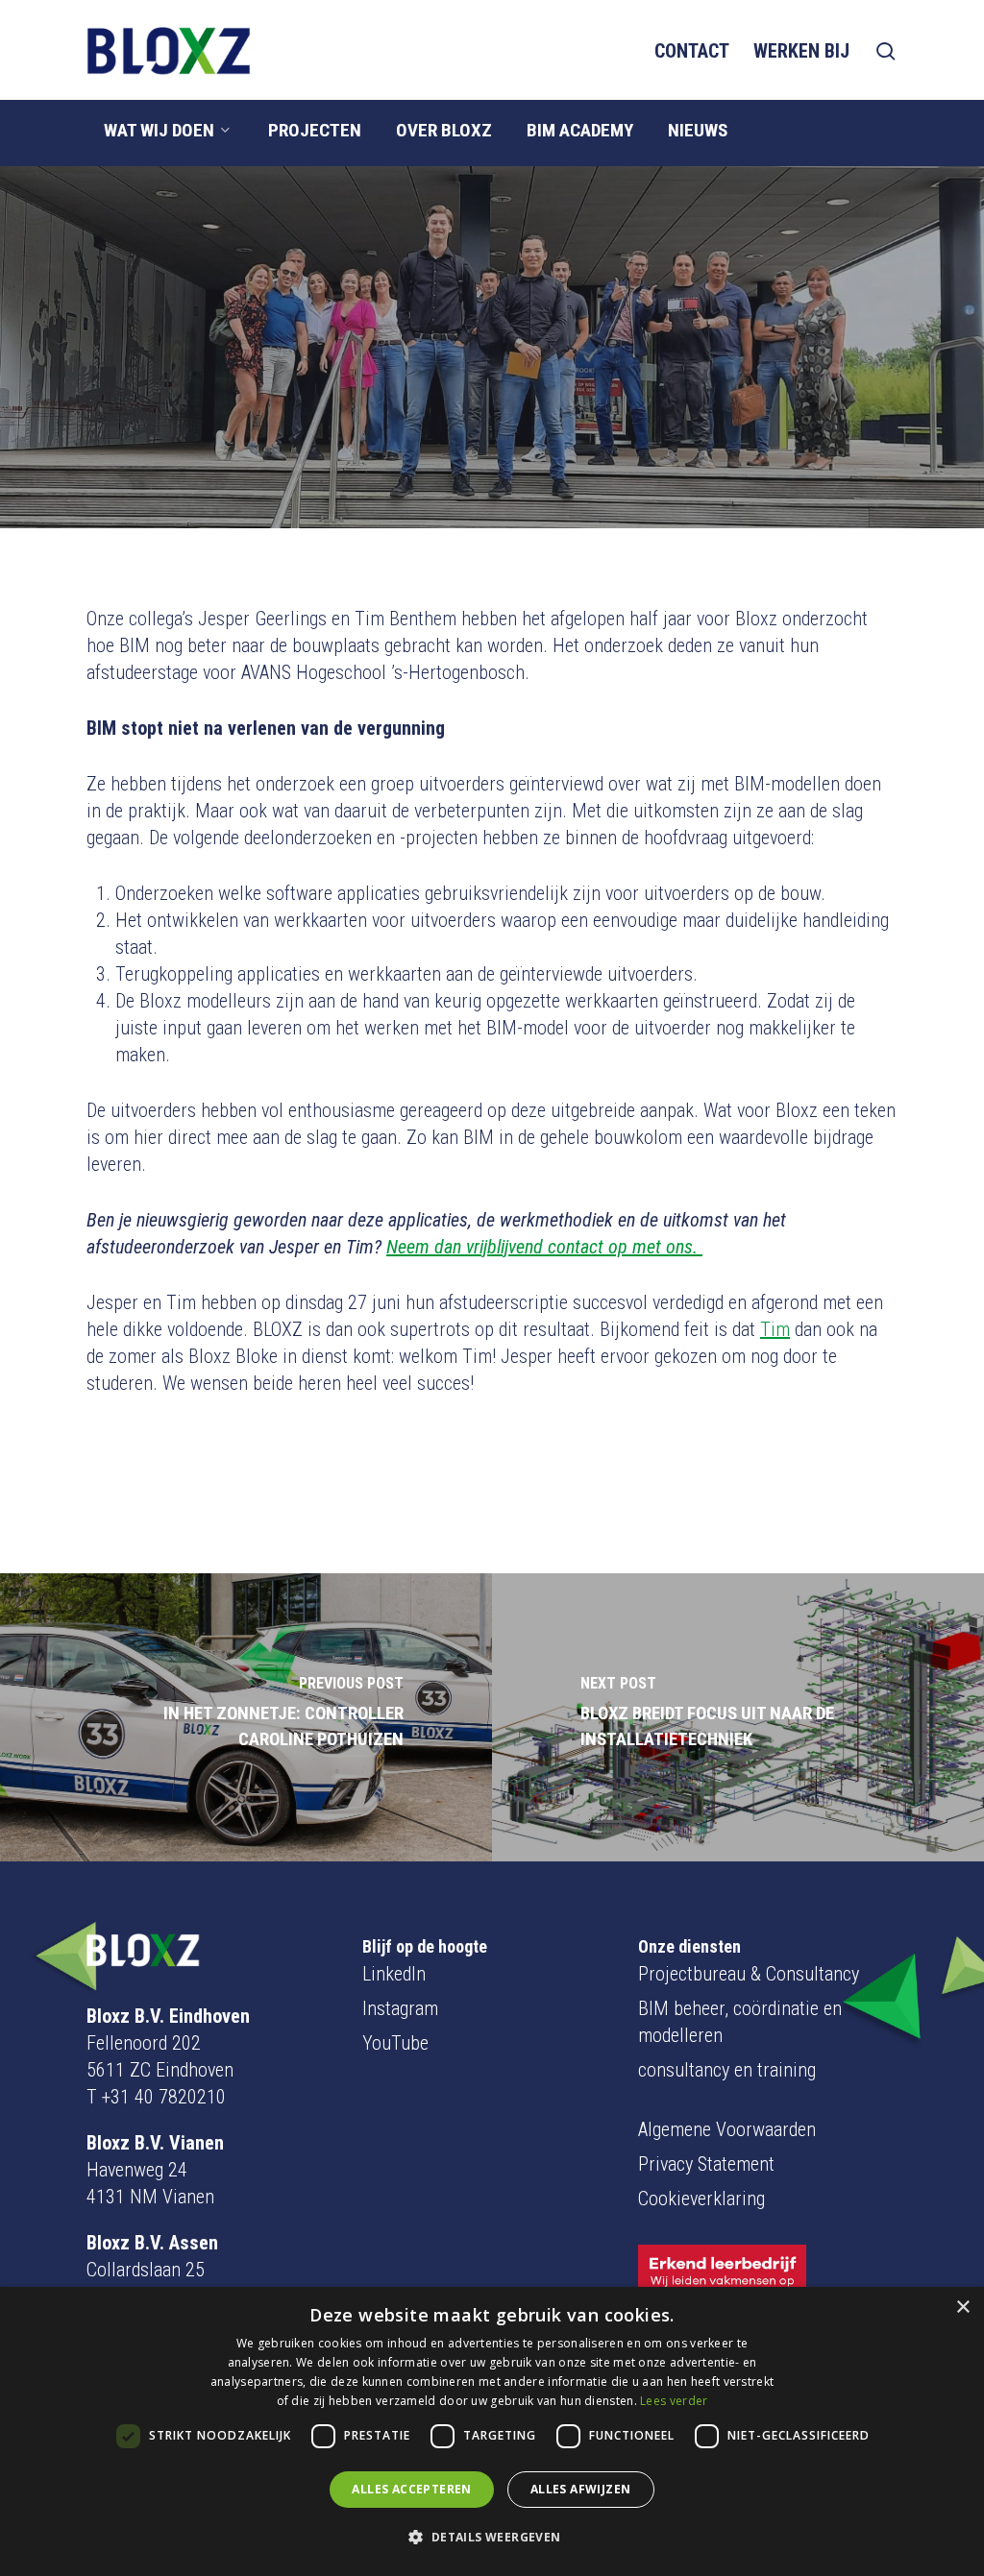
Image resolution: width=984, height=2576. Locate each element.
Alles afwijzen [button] (581, 2489)
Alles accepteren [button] (411, 2489)
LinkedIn (394, 1974)
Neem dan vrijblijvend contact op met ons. (544, 1247)
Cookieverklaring (701, 2199)
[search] (886, 51)
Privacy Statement (706, 2164)
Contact (692, 51)
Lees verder (674, 2401)
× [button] (962, 2308)
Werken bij (801, 51)
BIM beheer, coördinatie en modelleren (740, 2022)
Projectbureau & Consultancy (749, 1974)
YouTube (395, 2043)
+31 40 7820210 (164, 2097)
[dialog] (492, 2431)
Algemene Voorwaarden (727, 2129)
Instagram (400, 2008)
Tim (775, 1329)
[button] (492, 2538)
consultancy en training (727, 2070)
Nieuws (492, 469)
